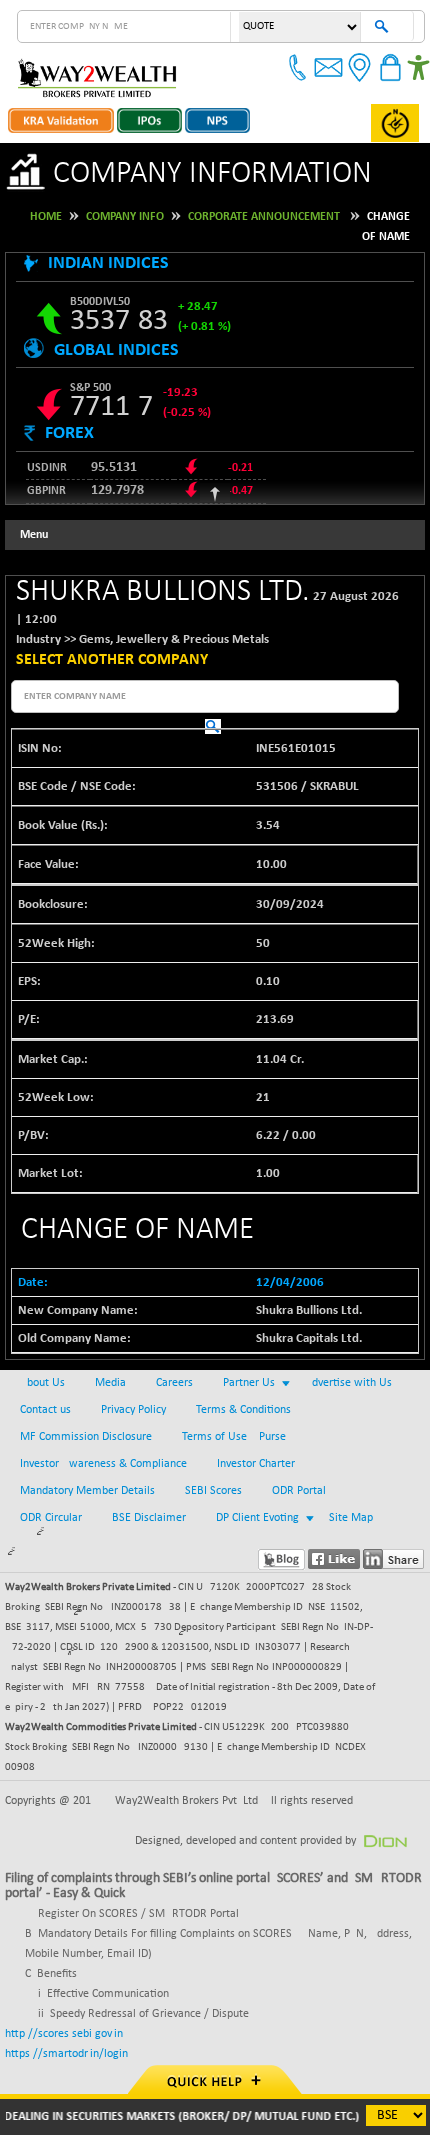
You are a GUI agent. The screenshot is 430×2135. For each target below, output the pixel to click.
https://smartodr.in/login (66, 2054)
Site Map (351, 1518)
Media (110, 1383)
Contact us (45, 1410)
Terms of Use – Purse (234, 1437)
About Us (42, 1383)
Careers (174, 1383)
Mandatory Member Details (87, 1491)
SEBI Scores (213, 1491)
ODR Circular (51, 1518)
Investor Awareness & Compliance (103, 1464)
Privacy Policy (133, 1410)
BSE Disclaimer (149, 1518)
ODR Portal (299, 1491)
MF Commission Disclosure (86, 1437)
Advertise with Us (348, 1383)
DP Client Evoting (257, 1518)
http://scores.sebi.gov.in (64, 2034)
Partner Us (249, 1383)
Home (46, 217)
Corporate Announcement (264, 217)
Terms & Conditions (243, 1410)
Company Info (125, 217)
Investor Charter (256, 1464)
